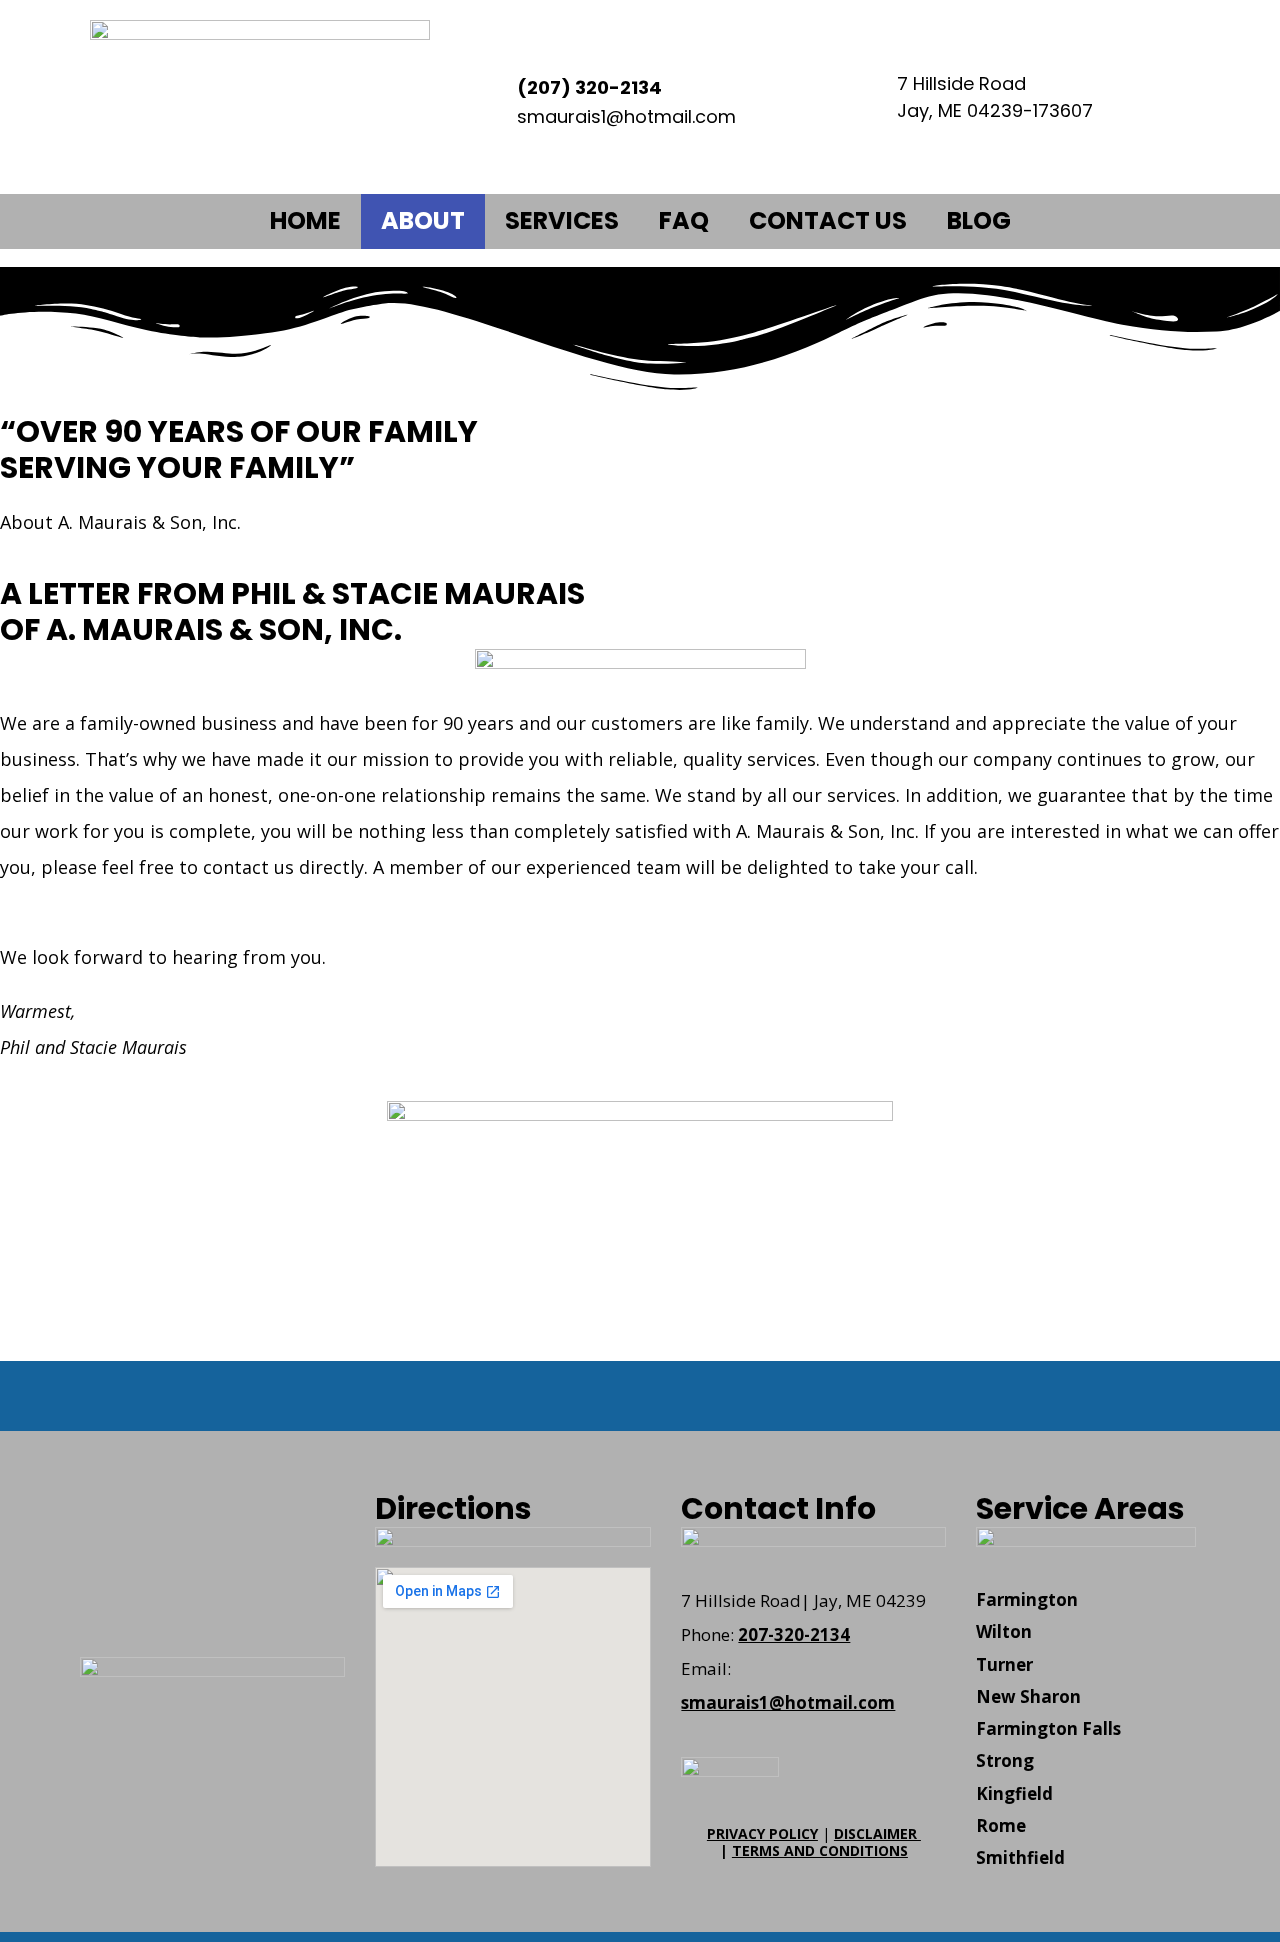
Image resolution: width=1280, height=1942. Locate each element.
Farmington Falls (1048, 1728)
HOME (305, 220)
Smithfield (1020, 1857)
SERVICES (562, 220)
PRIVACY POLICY (762, 1833)
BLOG (979, 220)
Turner (1004, 1664)
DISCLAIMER (877, 1833)
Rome (1001, 1825)
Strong (1005, 1760)
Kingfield (1014, 1793)
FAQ (684, 220)
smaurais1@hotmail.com (788, 1702)
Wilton (1004, 1631)
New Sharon (1028, 1696)
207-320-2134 (794, 1634)
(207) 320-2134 (589, 87)
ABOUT (423, 220)
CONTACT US (828, 220)
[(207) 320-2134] (485, 97)
